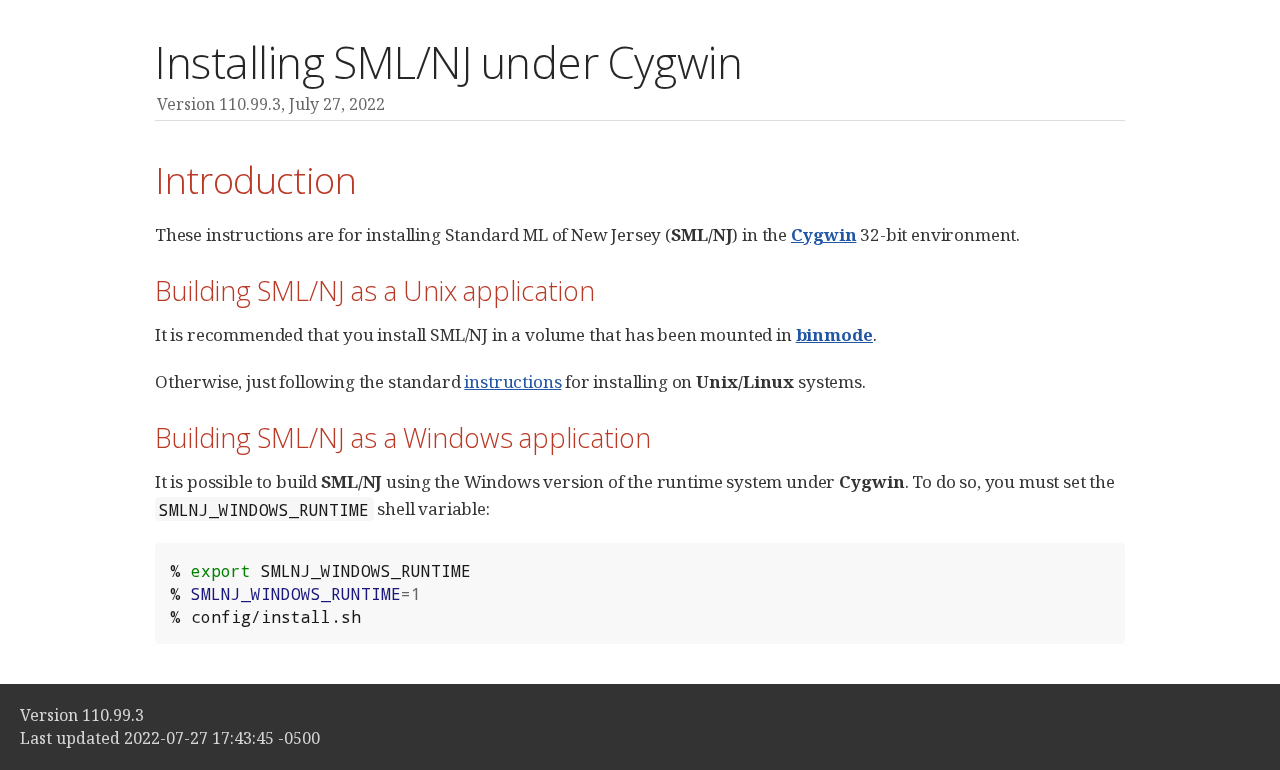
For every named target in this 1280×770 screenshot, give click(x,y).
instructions (512, 381)
